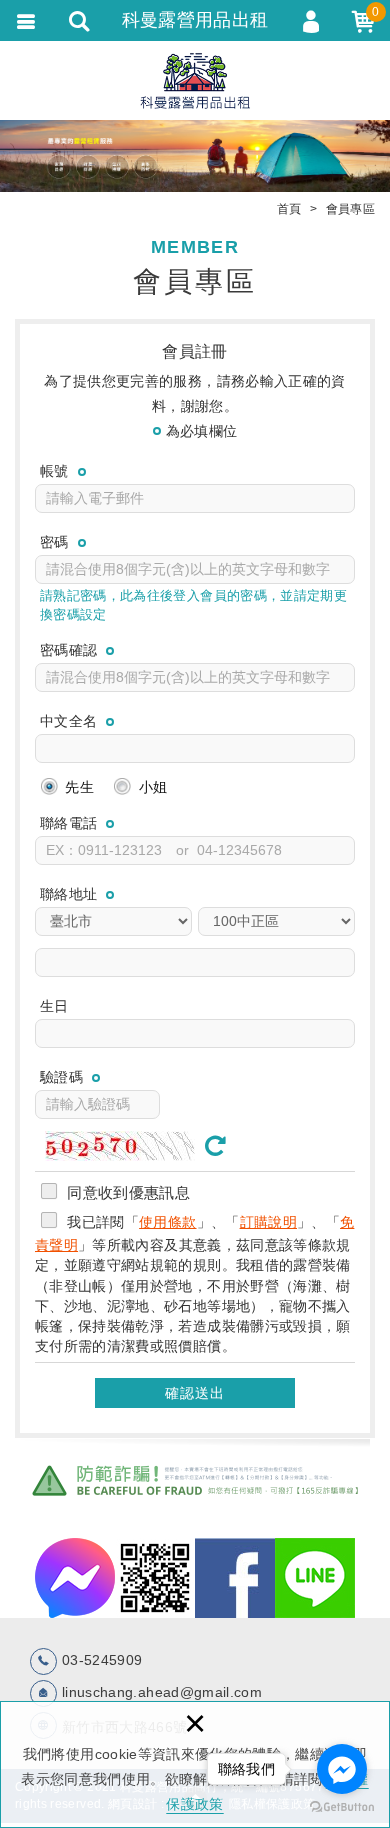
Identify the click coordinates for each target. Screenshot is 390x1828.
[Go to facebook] (342, 1769)
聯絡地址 (68, 894)
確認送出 (195, 1393)
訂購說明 (268, 1222)
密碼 (54, 542)
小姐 (150, 787)
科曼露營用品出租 (195, 80)
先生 (77, 787)
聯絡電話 (68, 823)
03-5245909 (102, 1660)
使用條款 (167, 1222)
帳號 (54, 471)
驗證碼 (61, 1077)
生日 (54, 1006)
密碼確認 (68, 650)
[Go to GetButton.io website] (342, 1807)
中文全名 (68, 721)
